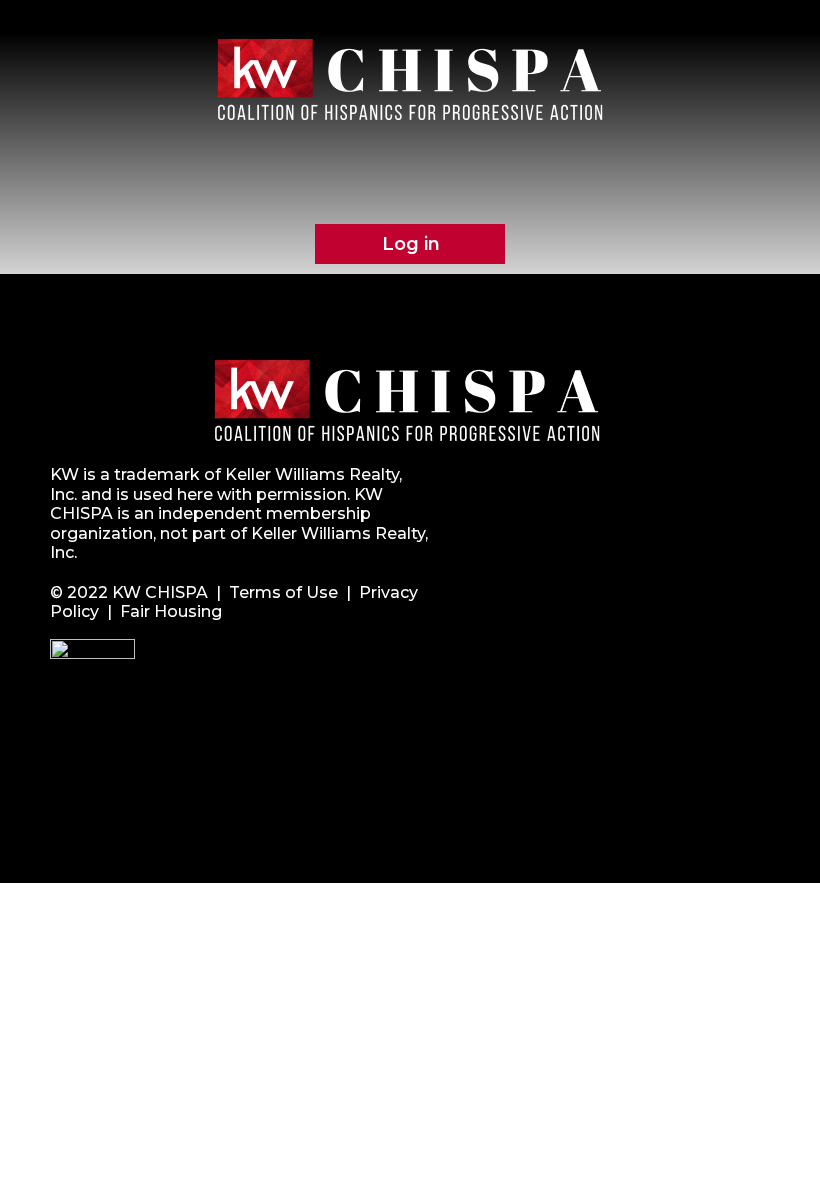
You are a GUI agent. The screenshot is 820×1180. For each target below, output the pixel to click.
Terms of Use (283, 592)
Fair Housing (171, 611)
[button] (414, 184)
